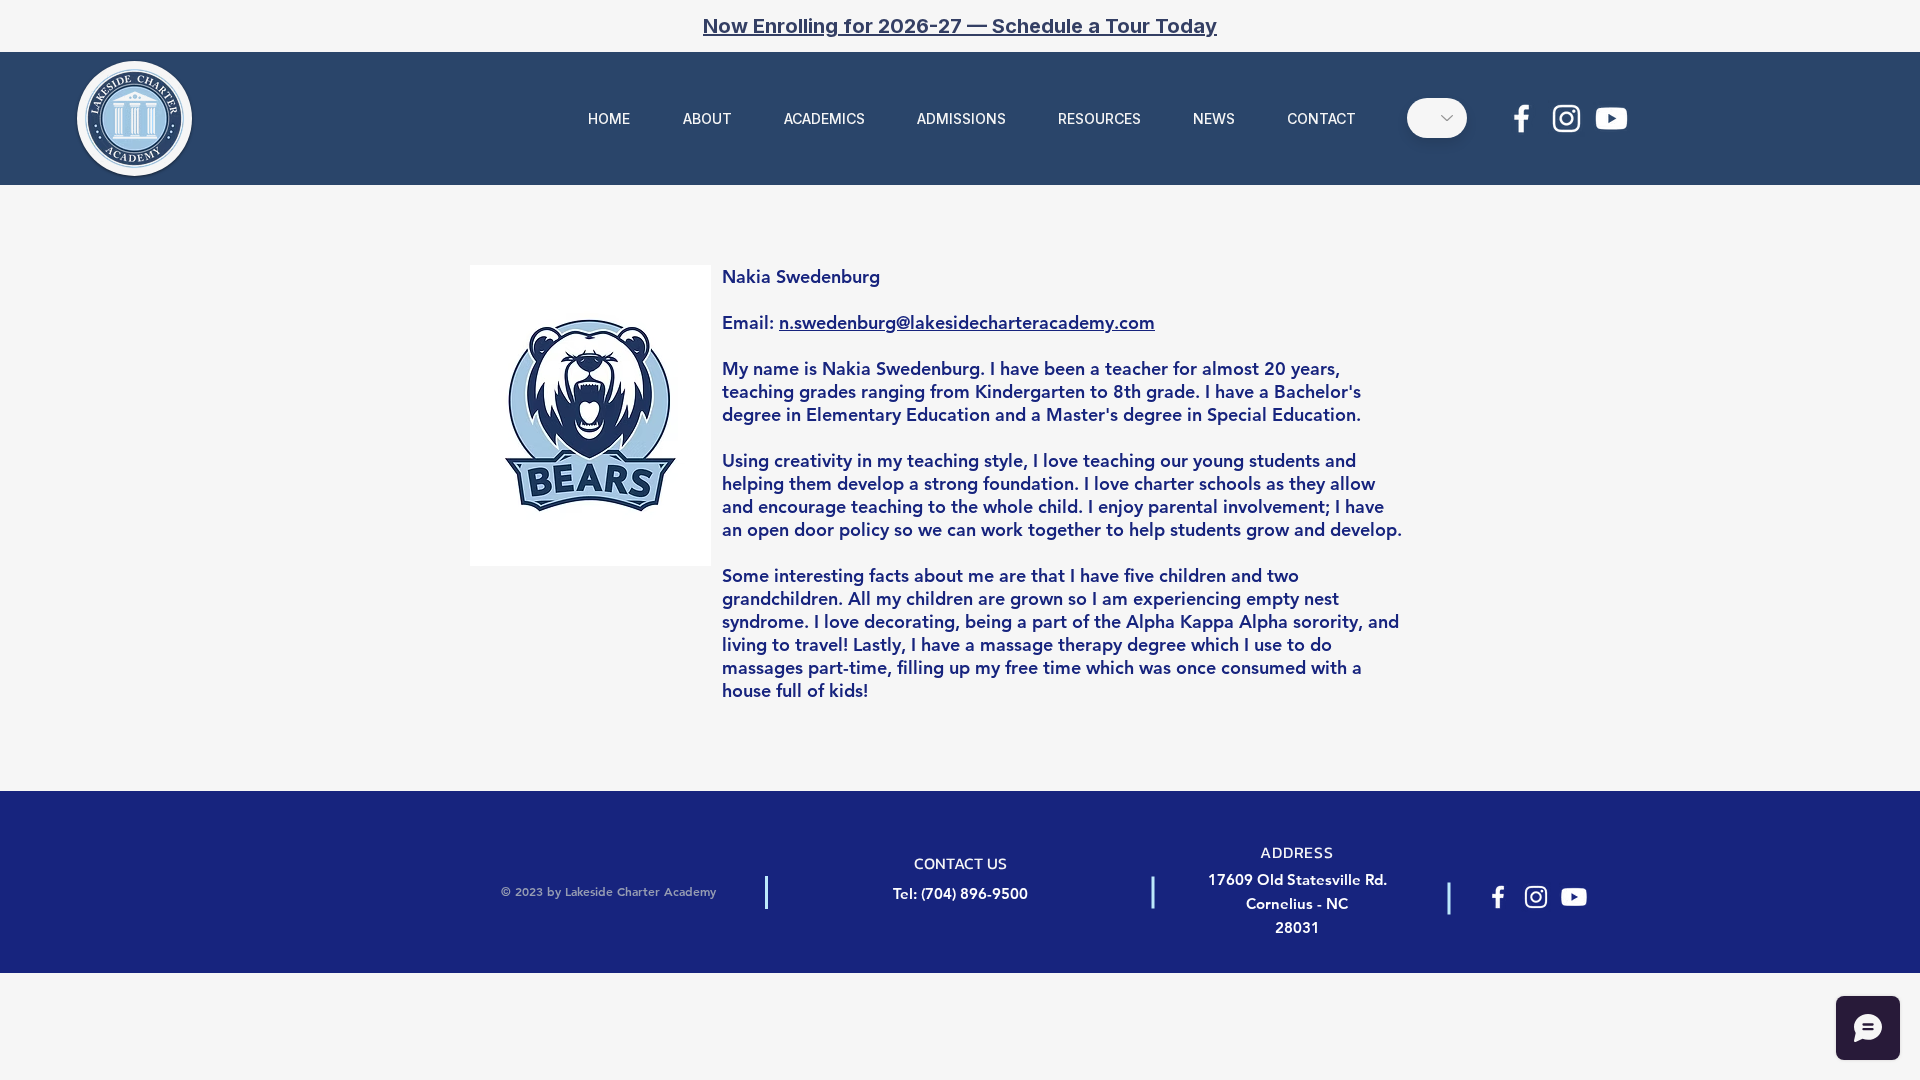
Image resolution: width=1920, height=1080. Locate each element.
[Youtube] (1611, 118)
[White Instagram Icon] (1566, 118)
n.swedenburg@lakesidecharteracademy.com (967, 322)
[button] (696, 118)
